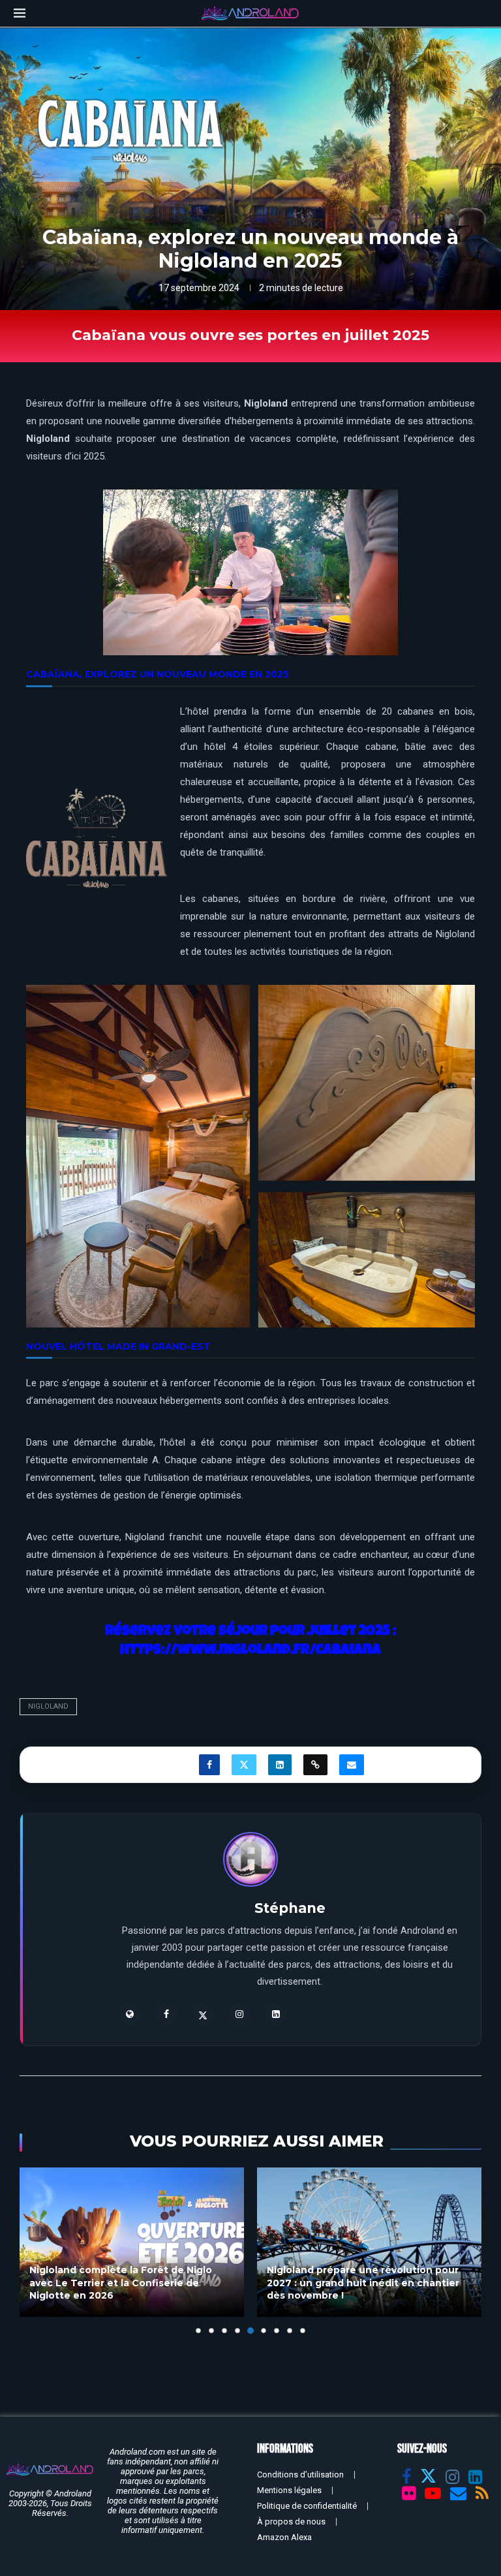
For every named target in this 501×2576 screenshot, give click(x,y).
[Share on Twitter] (244, 1765)
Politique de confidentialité (307, 2506)
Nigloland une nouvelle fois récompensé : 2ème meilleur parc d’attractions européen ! (368, 2283)
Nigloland (48, 1706)
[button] (37, 2250)
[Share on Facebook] (209, 1765)
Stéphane (290, 1908)
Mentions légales (289, 2490)
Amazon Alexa (284, 2537)
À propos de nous (291, 2522)
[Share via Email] (352, 1765)
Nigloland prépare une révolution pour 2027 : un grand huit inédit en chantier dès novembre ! (126, 2283)
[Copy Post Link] (315, 1765)
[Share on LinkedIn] (280, 1765)
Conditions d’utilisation (300, 2475)
